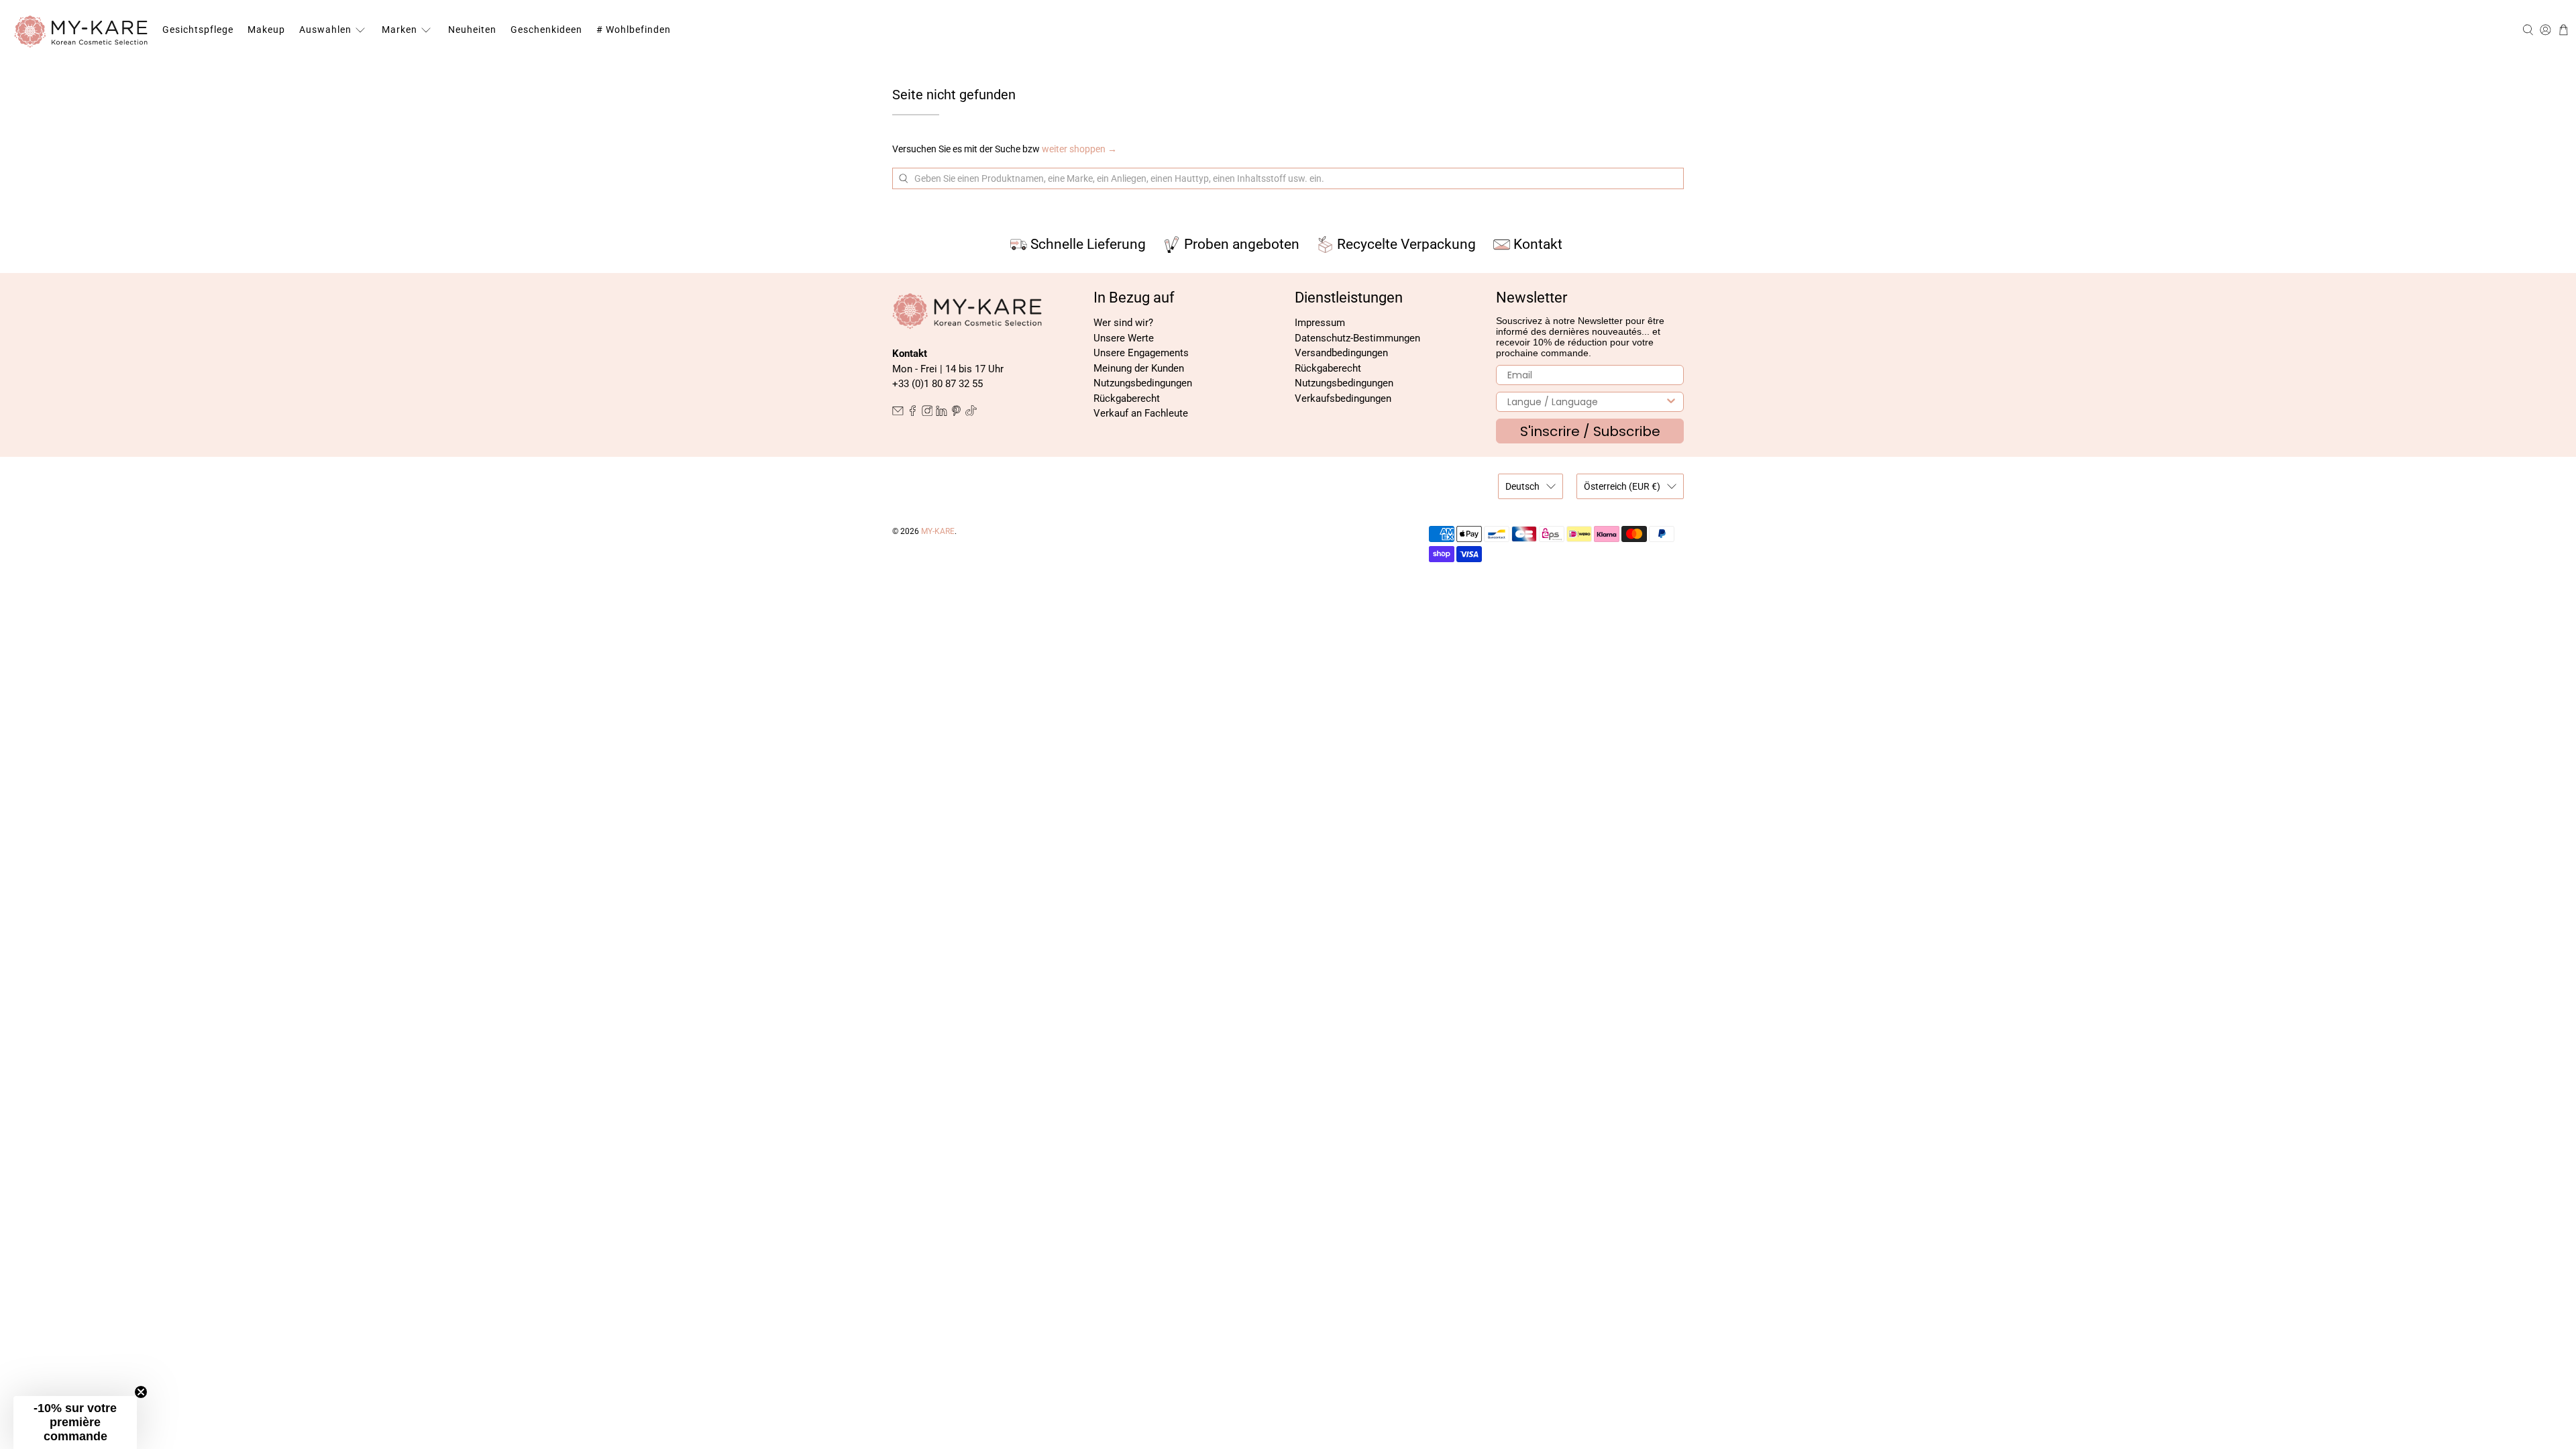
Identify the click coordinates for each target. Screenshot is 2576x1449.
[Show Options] (1671, 402)
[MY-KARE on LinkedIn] (942, 413)
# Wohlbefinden (634, 30)
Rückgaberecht (1127, 398)
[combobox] (1586, 402)
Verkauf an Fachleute (1141, 413)
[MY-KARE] (81, 30)
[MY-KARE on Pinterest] (956, 413)
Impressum (1320, 323)
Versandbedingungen (1341, 353)
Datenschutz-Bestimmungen (1357, 338)
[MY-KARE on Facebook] (913, 413)
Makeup (266, 30)
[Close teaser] (141, 1392)
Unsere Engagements (1141, 353)
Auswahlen (325, 30)
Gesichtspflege (198, 30)
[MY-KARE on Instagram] (927, 413)
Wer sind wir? (1123, 323)
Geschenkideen (546, 30)
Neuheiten (472, 30)
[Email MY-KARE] (898, 413)
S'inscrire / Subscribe (1590, 431)
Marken (399, 30)
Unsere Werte (1124, 338)
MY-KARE (938, 531)
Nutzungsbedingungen (1143, 383)
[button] (75, 1423)
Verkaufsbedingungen (1343, 398)
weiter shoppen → (1079, 149)
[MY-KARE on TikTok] (971, 413)
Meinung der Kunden (1139, 368)
